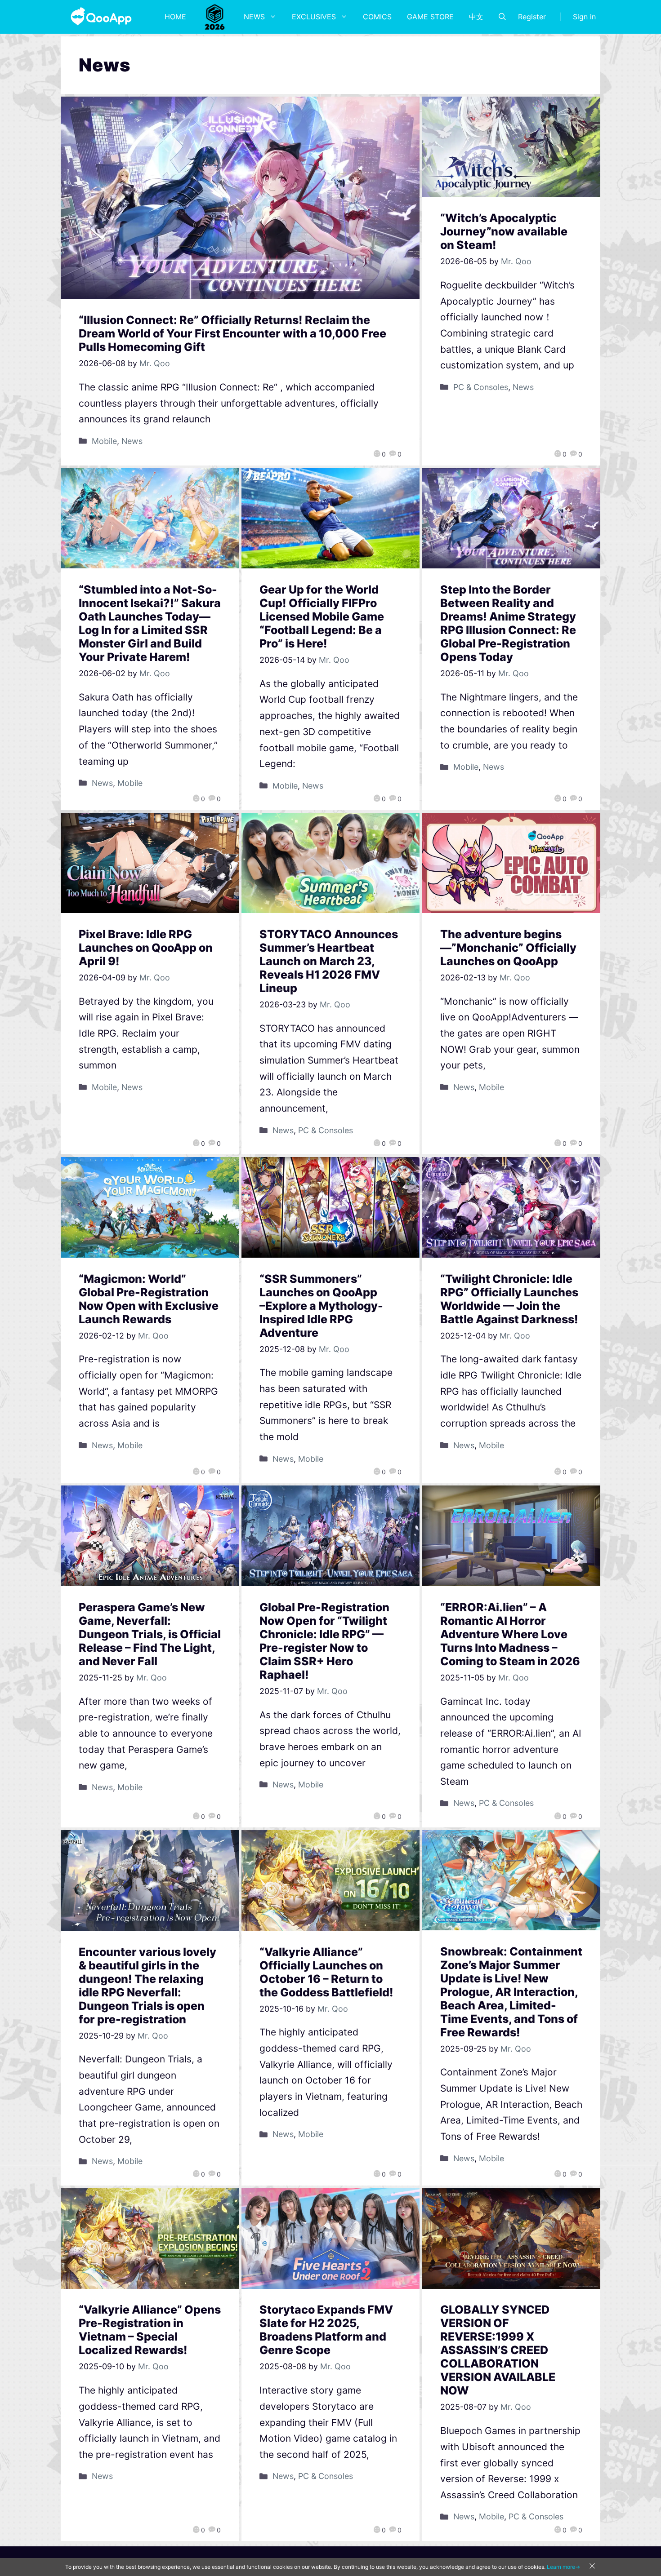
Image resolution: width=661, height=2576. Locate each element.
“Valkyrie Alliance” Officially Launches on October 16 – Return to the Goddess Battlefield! (326, 1972)
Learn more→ (563, 2567)
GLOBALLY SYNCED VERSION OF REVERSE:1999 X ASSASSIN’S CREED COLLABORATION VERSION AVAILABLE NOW (498, 2350)
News (254, 17)
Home (175, 17)
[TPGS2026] (215, 17)
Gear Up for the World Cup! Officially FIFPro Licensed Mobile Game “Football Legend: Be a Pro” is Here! (322, 616)
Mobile (104, 441)
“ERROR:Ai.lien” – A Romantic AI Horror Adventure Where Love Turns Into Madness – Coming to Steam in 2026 (510, 1634)
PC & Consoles (481, 387)
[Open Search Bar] (502, 17)
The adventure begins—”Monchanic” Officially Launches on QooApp (508, 948)
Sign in (584, 17)
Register (532, 17)
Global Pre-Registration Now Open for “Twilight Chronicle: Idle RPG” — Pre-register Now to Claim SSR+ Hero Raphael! (324, 1641)
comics (377, 17)
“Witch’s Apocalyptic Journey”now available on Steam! (504, 231)
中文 (476, 17)
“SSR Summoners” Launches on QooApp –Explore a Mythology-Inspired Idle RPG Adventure (321, 1306)
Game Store (430, 17)
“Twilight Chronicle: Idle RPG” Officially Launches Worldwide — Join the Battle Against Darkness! (509, 1299)
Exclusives (314, 17)
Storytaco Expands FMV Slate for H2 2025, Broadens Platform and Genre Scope (326, 2330)
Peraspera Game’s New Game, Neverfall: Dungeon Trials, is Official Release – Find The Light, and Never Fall (150, 1634)
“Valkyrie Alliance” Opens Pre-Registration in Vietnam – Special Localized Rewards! (150, 2330)
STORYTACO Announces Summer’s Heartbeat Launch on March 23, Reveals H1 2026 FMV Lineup (329, 961)
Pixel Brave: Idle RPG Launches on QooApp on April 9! (146, 948)
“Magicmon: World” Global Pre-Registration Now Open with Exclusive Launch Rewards (149, 1299)
